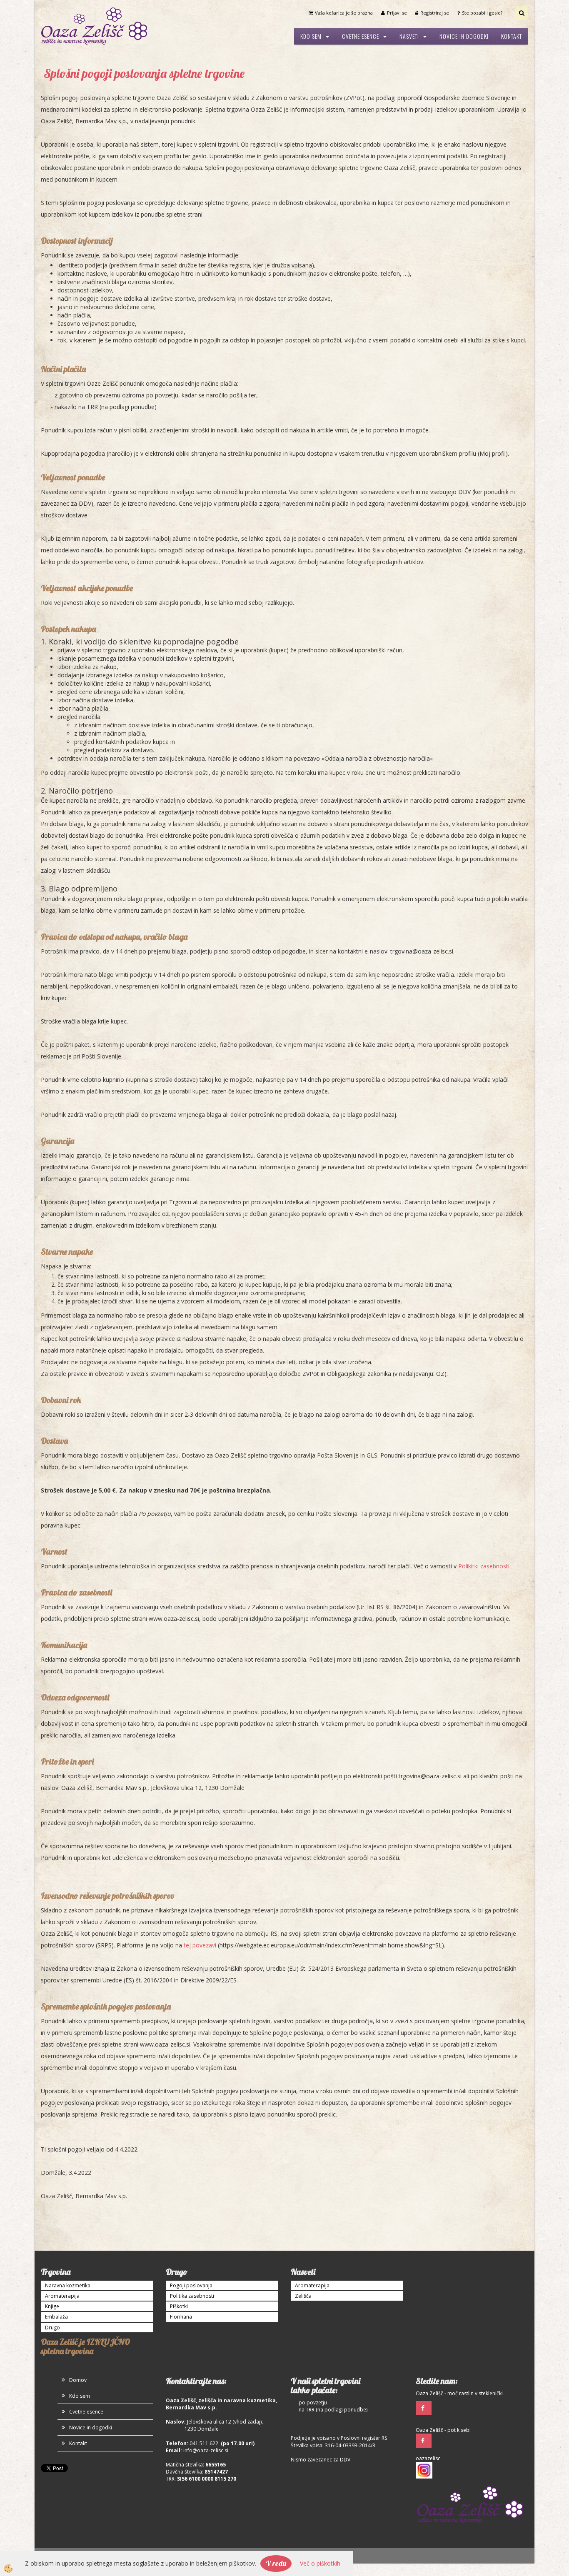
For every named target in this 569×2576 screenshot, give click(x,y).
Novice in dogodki (464, 36)
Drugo (52, 2328)
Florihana (181, 2317)
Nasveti (409, 36)
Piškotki (179, 2306)
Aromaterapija (62, 2296)
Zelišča (303, 2296)
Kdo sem (311, 36)
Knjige (52, 2306)
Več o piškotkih (320, 2563)
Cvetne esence (361, 36)
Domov (78, 2380)
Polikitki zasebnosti (484, 1566)
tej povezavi (200, 1945)
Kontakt (512, 36)
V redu (276, 2563)
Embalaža (56, 2317)
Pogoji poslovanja (191, 2285)
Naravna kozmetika (68, 2285)
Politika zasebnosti (192, 2296)
